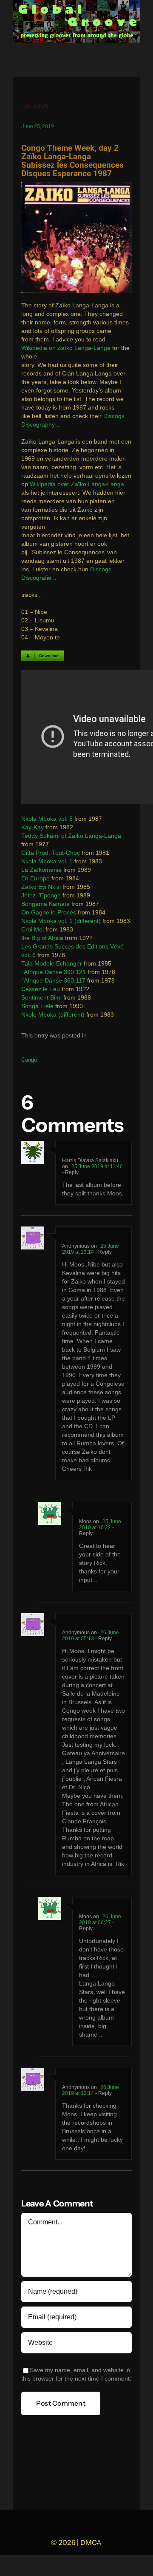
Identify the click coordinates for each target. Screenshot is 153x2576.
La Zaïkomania (41, 870)
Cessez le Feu (41, 989)
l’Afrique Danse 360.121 (54, 972)
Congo (29, 1060)
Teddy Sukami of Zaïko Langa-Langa (71, 836)
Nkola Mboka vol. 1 (47, 861)
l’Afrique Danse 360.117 (53, 981)
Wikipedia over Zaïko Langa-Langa (77, 484)
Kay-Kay (33, 827)
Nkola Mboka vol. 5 (47, 819)
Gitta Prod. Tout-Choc (51, 853)
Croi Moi (33, 930)
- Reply (70, 1172)
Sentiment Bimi (41, 998)
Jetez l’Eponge (41, 895)
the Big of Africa (42, 938)
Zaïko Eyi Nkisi (41, 887)
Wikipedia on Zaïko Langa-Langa (66, 348)
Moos (85, 1522)
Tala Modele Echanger (52, 964)
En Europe (35, 878)
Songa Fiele (37, 1006)
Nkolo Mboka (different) (53, 1015)
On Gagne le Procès (49, 913)
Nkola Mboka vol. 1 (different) (61, 921)
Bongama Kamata (45, 904)
